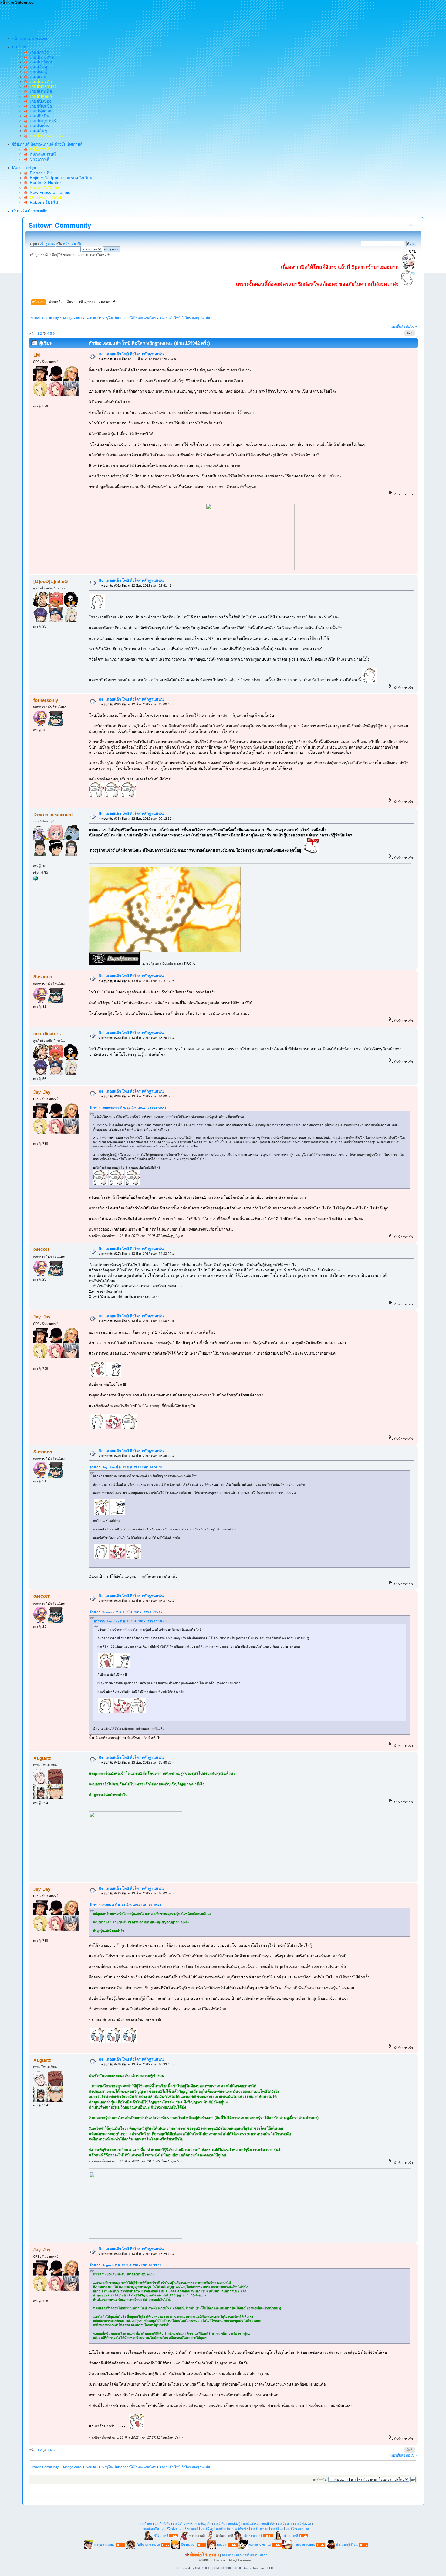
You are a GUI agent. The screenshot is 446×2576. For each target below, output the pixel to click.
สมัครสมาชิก (73, 243)
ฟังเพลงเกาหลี (42, 154)
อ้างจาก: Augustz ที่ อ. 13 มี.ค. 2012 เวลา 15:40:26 (126, 1905)
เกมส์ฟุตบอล (40, 111)
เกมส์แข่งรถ (40, 62)
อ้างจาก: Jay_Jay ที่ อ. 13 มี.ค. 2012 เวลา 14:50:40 (126, 1467)
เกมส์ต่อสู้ (37, 72)
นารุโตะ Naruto (104, 2545)
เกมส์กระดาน (41, 57)
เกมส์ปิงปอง (39, 101)
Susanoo (43, 977)
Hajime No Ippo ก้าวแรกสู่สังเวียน (60, 178)
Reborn (222, 2545)
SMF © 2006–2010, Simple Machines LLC (244, 2568)
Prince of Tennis (304, 2545)
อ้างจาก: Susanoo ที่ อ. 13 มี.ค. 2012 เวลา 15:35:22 (126, 1612)
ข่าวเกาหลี (38, 159)
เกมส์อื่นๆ (37, 131)
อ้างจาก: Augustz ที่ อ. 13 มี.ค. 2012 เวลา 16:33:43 (126, 2265)
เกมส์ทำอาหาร (183, 2524)
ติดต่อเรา (228, 2555)
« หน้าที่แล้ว (396, 327)
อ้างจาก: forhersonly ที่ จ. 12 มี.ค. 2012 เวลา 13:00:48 (128, 1108)
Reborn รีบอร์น (43, 202)
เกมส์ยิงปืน (38, 116)
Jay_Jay (42, 1092)
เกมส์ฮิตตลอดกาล (297, 2529)
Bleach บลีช (40, 173)
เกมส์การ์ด (38, 52)
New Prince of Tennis (49, 192)
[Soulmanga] (35, 879)
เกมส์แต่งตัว (162, 2524)
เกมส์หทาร (38, 126)
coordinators (47, 1034)
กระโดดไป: (320, 2479)
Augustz (42, 1758)
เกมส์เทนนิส (40, 91)
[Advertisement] (110, 18)
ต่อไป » (411, 327)
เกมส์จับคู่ (37, 67)
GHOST (42, 1249)
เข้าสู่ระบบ (47, 243)
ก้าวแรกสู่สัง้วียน (347, 2545)
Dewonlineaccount (53, 814)
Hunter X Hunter (44, 183)
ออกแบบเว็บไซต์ (247, 2555)
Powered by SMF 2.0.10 (194, 2568)
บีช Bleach (188, 2545)
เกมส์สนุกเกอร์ (42, 121)
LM (37, 355)
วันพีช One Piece (148, 2545)
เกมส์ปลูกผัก (203, 2524)
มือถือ (264, 2555)
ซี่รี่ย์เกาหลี (161, 2536)
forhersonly (46, 700)
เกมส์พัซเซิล (40, 106)
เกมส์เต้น (37, 77)
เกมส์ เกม (146, 2524)
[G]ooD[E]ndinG (51, 581)
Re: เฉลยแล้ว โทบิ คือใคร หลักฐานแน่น (131, 354)
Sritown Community (60, 225)
